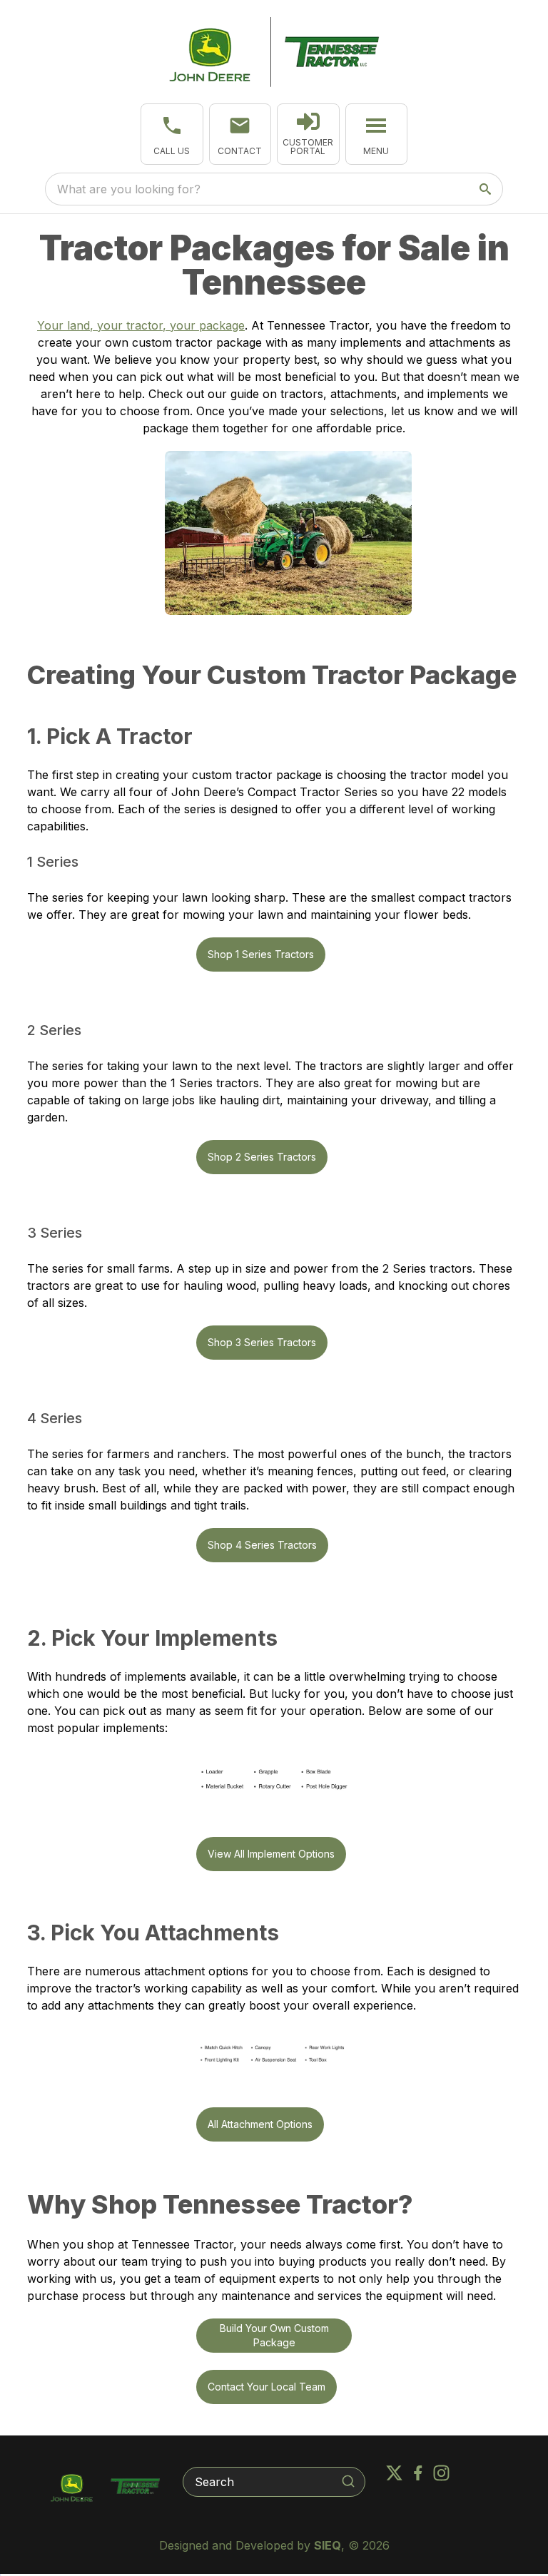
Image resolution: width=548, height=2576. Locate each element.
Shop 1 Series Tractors (261, 954)
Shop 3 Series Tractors (262, 1342)
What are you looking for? (129, 189)
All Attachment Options (260, 2124)
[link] (308, 134)
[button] (172, 134)
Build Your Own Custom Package (274, 2335)
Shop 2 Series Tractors (262, 1157)
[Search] (348, 2481)
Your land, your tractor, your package (141, 325)
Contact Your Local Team (267, 2387)
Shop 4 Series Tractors (262, 1545)
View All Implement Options (271, 1854)
